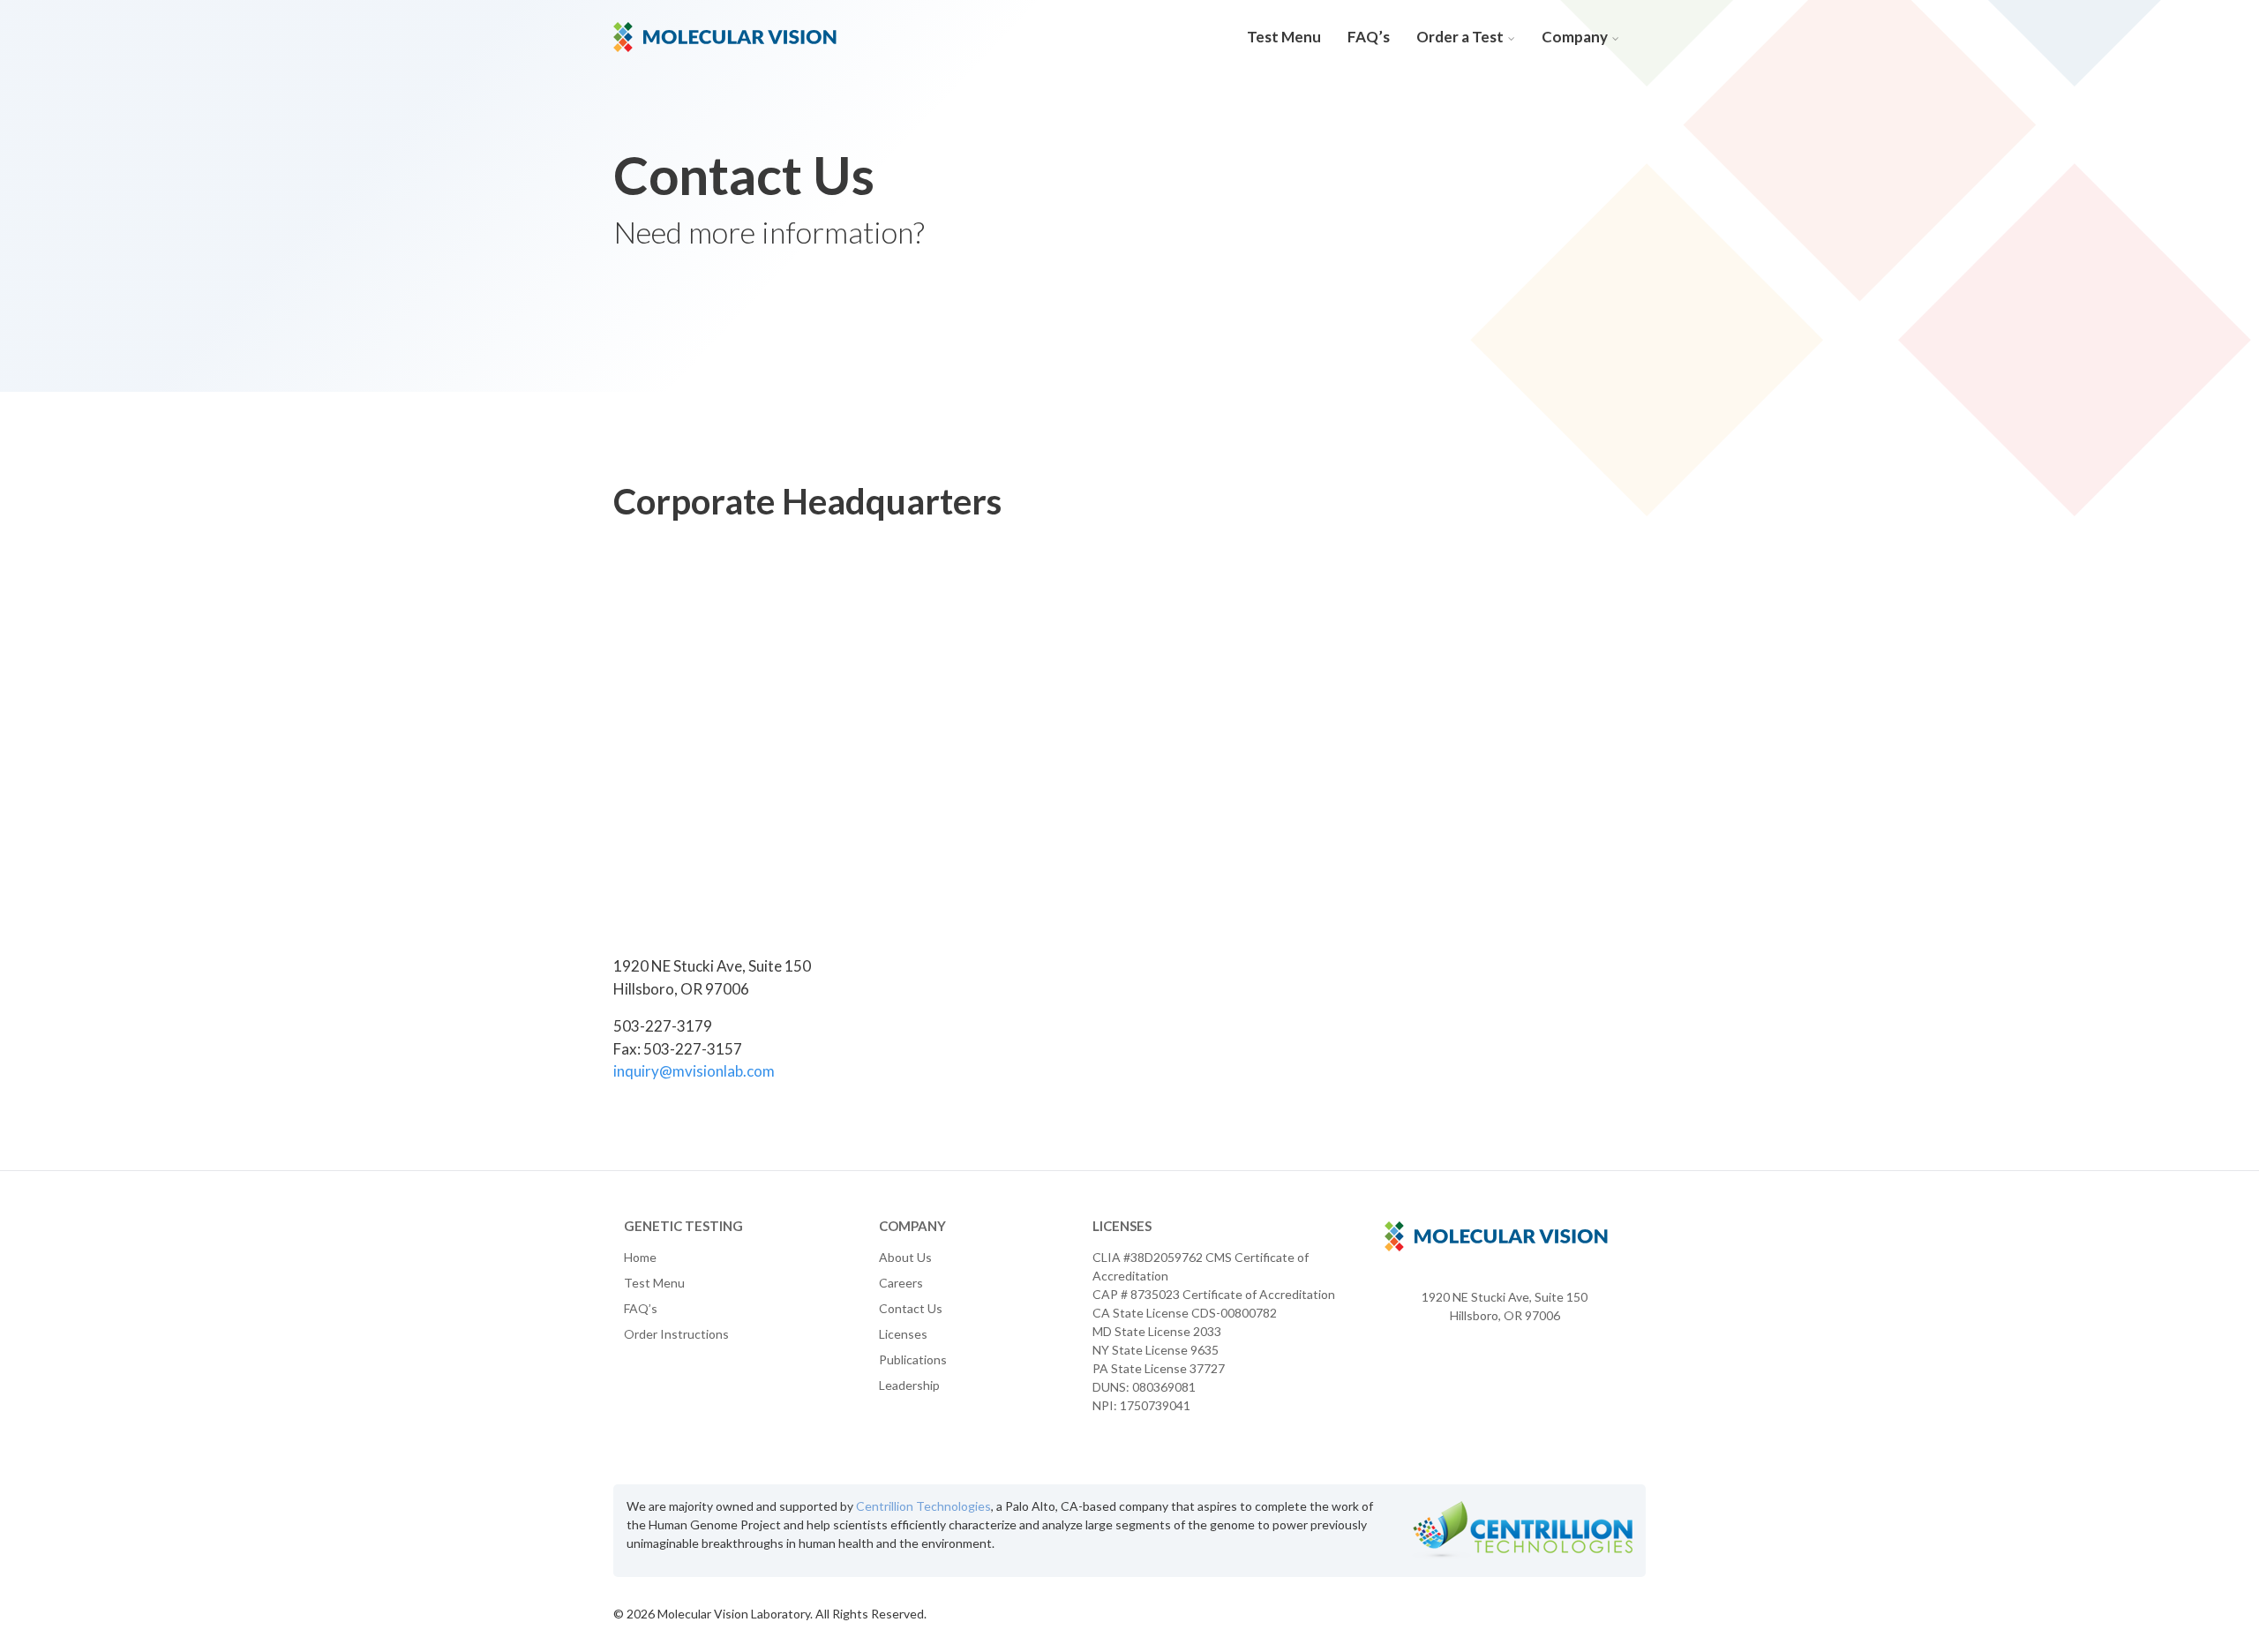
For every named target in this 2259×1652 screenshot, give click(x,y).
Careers (901, 1283)
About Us (905, 1257)
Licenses (903, 1334)
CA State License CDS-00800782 (1185, 1313)
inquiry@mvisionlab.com (694, 1071)
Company (1575, 37)
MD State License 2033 (1157, 1331)
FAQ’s (1369, 37)
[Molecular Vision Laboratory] (725, 35)
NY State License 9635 (1156, 1350)
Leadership (909, 1385)
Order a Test (1460, 37)
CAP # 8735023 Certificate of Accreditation (1214, 1294)
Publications (913, 1359)
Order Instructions (676, 1334)
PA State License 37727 (1159, 1368)
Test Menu (1284, 37)
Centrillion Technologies (923, 1506)
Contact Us (911, 1308)
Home (640, 1257)
